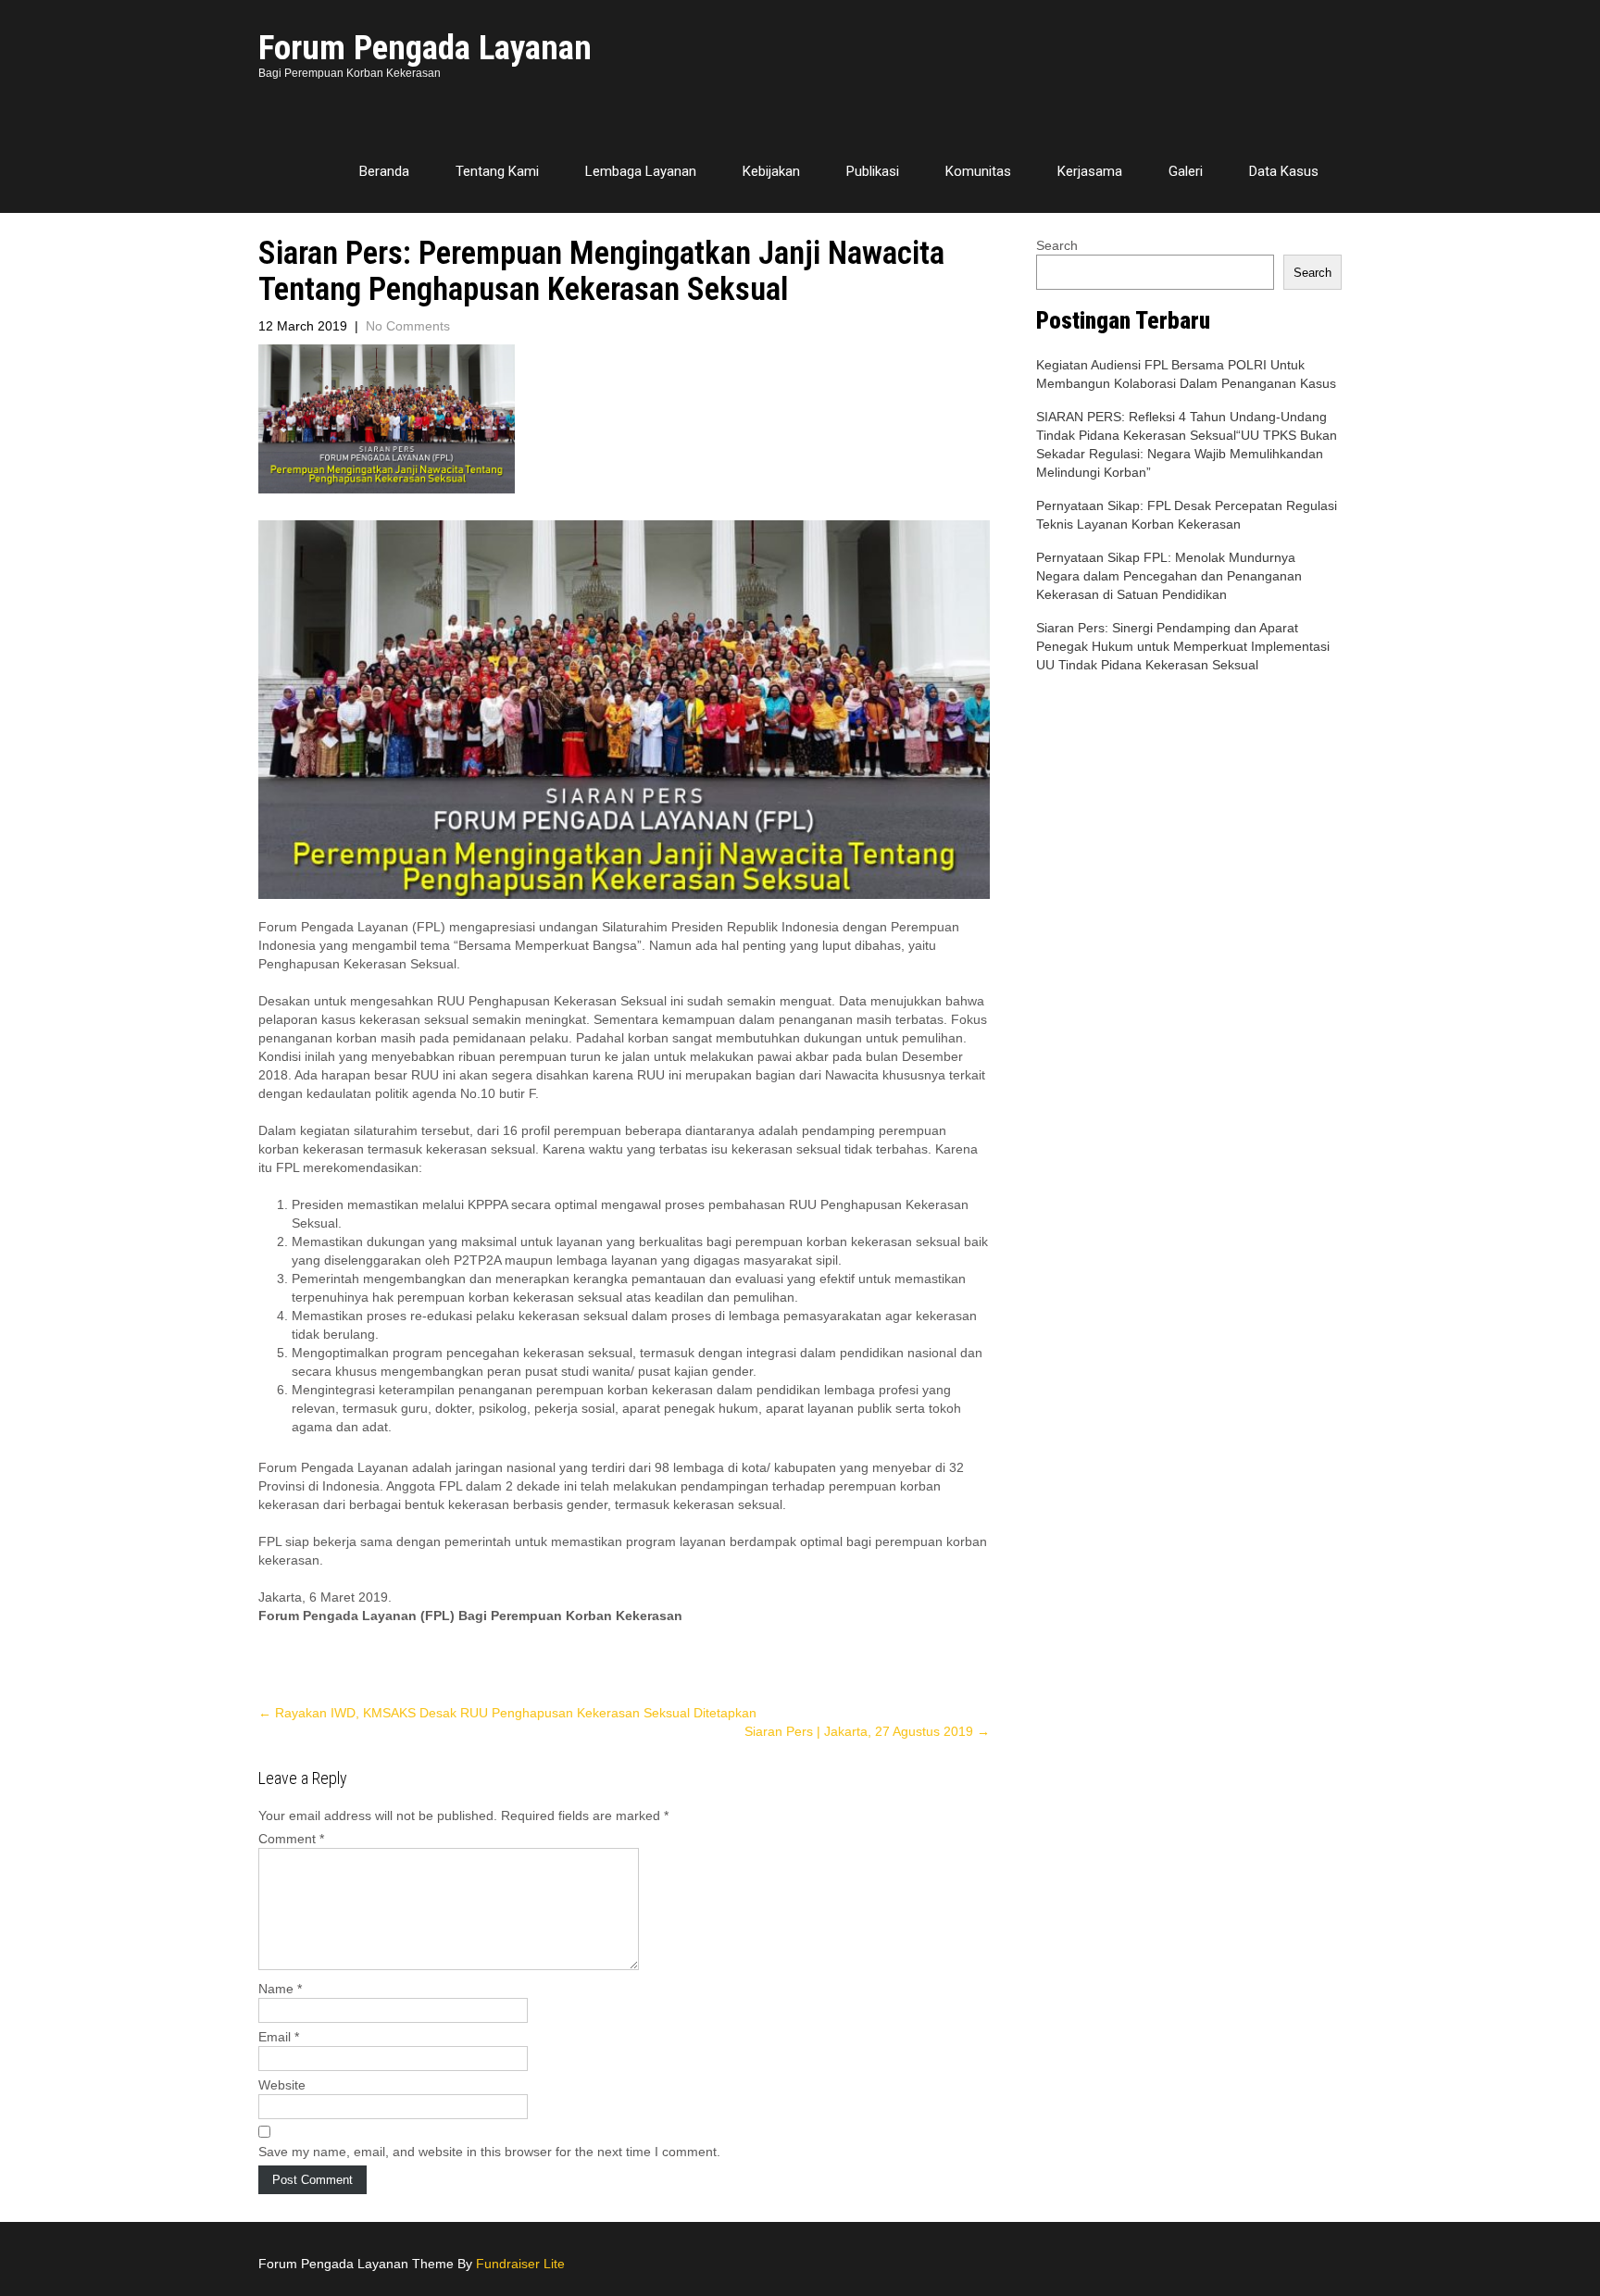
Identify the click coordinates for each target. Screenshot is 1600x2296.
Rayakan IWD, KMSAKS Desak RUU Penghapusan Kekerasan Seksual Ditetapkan (507, 1713)
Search (1057, 245)
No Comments (408, 326)
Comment (291, 1839)
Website (282, 2085)
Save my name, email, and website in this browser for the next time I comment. (489, 2152)
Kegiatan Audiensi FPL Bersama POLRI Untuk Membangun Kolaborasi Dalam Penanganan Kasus (1186, 374)
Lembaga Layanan (641, 171)
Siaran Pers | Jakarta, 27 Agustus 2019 (867, 1731)
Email (279, 2037)
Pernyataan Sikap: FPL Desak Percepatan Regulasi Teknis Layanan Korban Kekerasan (1187, 515)
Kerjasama (1090, 171)
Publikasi (873, 171)
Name (280, 1989)
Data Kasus (1284, 171)
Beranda (384, 171)
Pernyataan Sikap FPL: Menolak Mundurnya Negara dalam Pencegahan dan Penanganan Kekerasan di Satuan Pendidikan (1169, 576)
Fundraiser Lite (520, 2264)
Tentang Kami (497, 171)
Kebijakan (771, 171)
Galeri (1186, 171)
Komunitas (978, 171)
